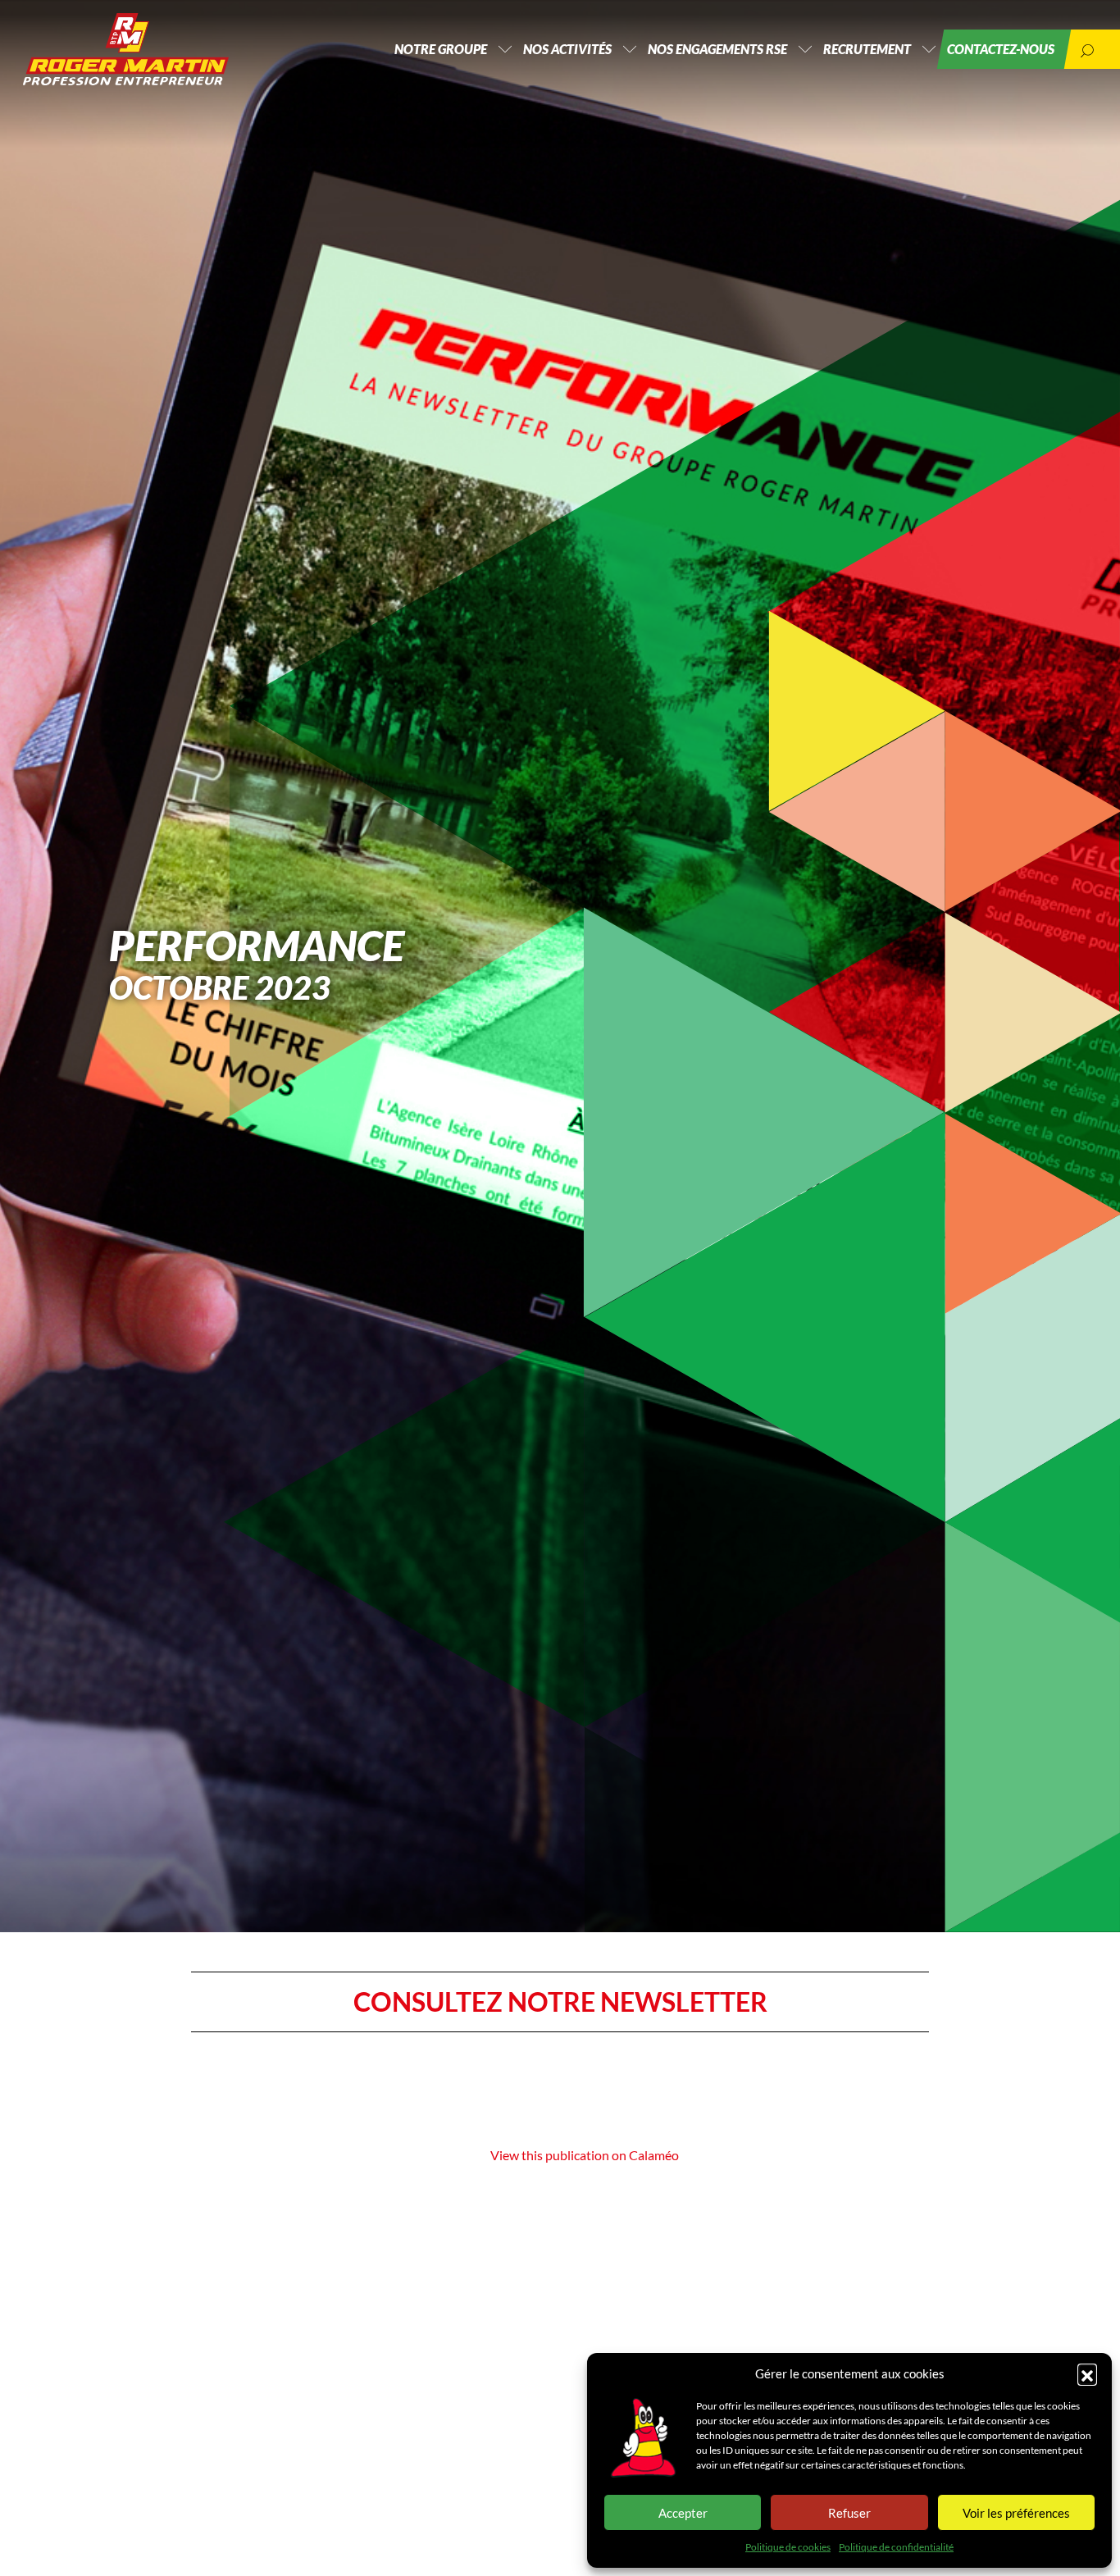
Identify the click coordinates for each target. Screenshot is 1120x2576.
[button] (1087, 2373)
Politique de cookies (788, 2547)
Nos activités (567, 49)
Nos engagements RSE (717, 49)
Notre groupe (441, 49)
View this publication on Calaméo (585, 2155)
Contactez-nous (1001, 49)
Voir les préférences (1016, 2513)
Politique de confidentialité (896, 2547)
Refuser (849, 2513)
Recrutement (867, 49)
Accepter (683, 2513)
